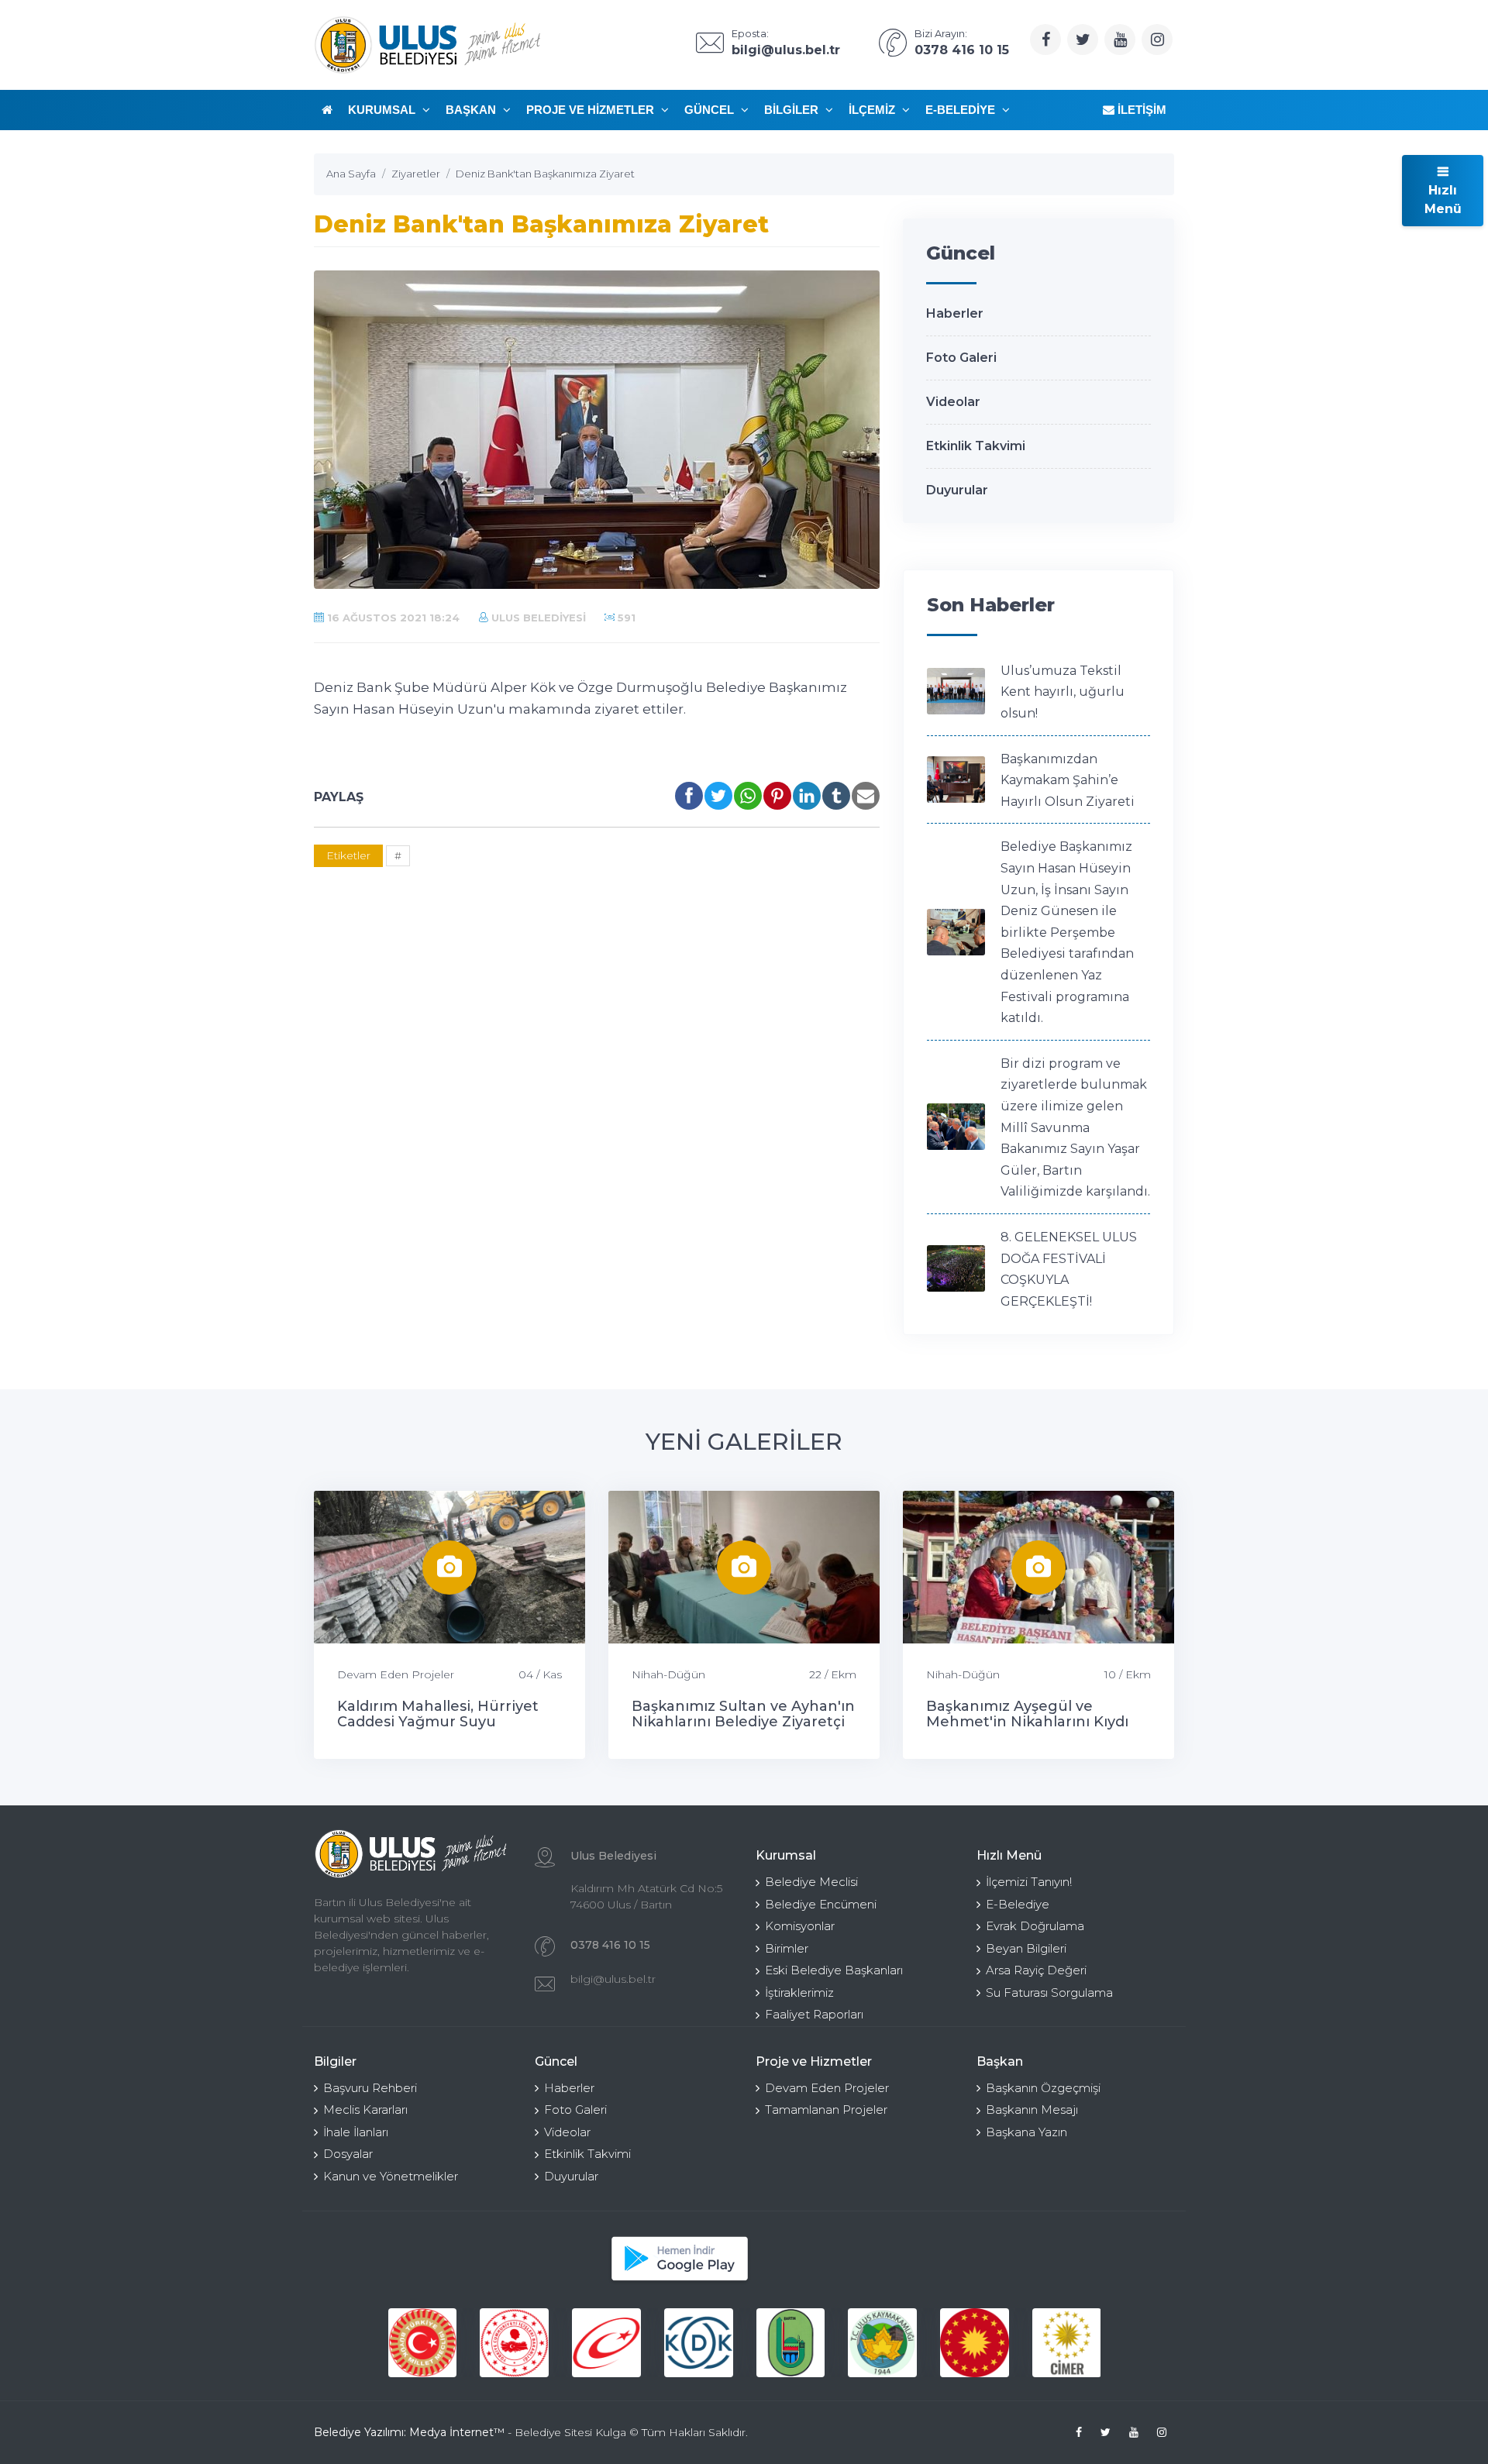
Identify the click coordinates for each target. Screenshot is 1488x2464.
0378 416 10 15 (610, 1945)
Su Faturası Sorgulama (1049, 1993)
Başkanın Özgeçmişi (1043, 2088)
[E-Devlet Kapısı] (514, 2343)
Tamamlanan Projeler (826, 2110)
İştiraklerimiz (799, 1993)
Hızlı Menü (1443, 200)
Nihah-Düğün (668, 1674)
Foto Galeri (961, 358)
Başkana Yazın (1026, 2132)
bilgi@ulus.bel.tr (613, 1979)
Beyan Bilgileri (1026, 1948)
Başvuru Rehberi (370, 2088)
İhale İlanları (356, 2132)
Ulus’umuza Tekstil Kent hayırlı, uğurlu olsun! (1063, 692)
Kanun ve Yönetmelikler (391, 2176)
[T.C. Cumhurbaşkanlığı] (882, 2343)
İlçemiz (873, 110)
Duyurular (957, 490)
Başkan (472, 110)
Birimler (787, 1948)
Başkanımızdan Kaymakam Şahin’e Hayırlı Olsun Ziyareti (1068, 780)
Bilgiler (793, 110)
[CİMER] (975, 2343)
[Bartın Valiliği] (699, 2343)
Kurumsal (383, 110)
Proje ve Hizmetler (592, 110)
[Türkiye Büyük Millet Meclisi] (1067, 2343)
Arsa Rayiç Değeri (1036, 1970)
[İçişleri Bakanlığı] (422, 2343)
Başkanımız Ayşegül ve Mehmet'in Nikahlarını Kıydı (1027, 1714)
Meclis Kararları (365, 2110)
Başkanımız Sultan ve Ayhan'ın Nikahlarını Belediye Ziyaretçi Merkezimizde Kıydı (743, 1722)
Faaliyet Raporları (814, 2014)
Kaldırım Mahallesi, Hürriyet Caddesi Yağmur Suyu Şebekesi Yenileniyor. (438, 1722)
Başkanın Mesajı (1032, 2110)
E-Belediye (962, 110)
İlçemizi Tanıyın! (1029, 1882)
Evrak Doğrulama (1035, 1926)
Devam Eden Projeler (396, 1674)
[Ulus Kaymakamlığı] (790, 2343)
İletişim (1140, 110)
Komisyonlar (800, 1926)
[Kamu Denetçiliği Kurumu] (606, 2343)
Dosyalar (348, 2154)
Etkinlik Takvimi (976, 446)
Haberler (955, 313)
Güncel (711, 110)
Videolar (953, 402)
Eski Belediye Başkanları (834, 1970)
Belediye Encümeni (821, 1904)
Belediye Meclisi (811, 1882)
